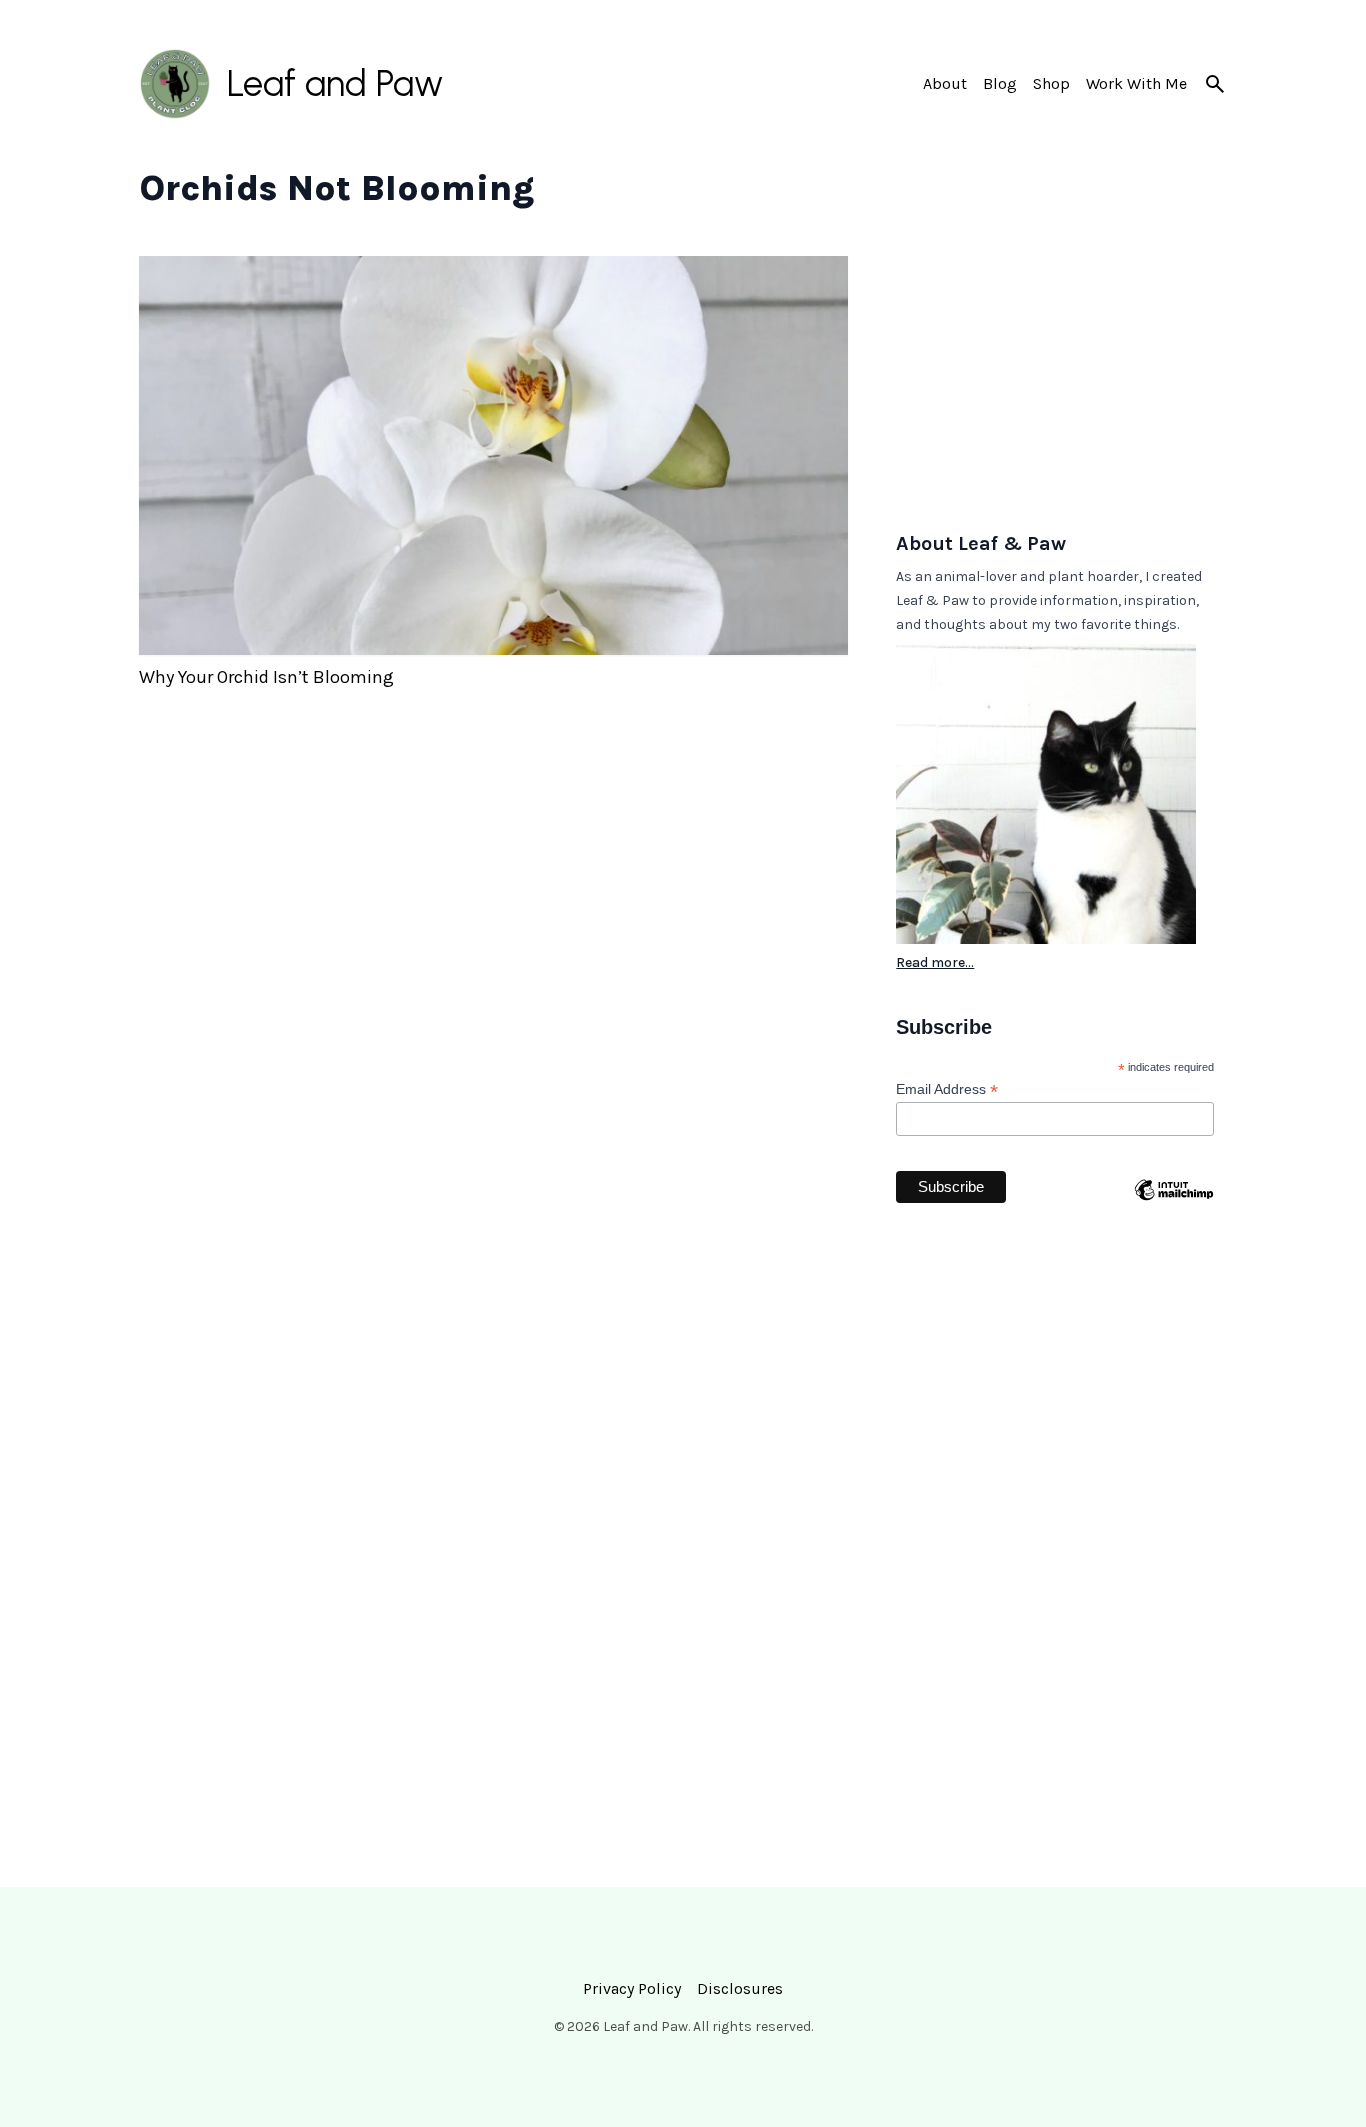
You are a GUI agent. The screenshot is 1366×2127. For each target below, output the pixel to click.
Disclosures (740, 1988)
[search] (1215, 84)
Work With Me (1136, 83)
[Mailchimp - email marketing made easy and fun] (1173, 1229)
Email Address (947, 1089)
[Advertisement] (1061, 381)
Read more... (935, 962)
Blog (1000, 83)
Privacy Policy (632, 1988)
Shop (1051, 83)
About (945, 83)
